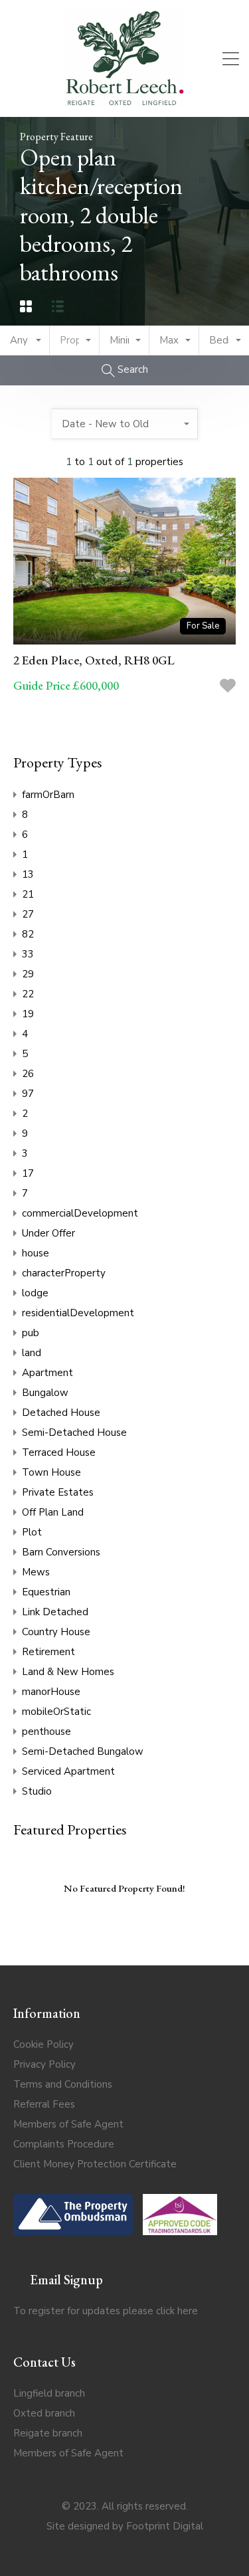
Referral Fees (44, 2104)
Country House (56, 1632)
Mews (36, 1572)
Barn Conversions (61, 1552)
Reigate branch (48, 2433)
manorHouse (51, 1692)
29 (28, 974)
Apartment (47, 1373)
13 (28, 874)
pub (31, 1333)
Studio (37, 1791)
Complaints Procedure (64, 2144)
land (32, 1353)
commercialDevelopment (80, 1213)
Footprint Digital (165, 2526)
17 (28, 1173)
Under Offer (48, 1233)
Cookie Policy (43, 2044)
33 (28, 954)
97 (28, 1094)
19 (28, 1014)
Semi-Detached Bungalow (83, 1751)
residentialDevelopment (78, 1313)
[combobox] (25, 341)
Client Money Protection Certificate (95, 2164)
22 (28, 994)
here (188, 2311)
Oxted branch (44, 2413)
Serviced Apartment (68, 1771)
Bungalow (45, 1393)
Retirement (48, 1652)
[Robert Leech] (125, 101)
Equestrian (46, 1592)
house (36, 1253)
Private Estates (58, 1492)
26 (28, 1074)
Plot (32, 1532)
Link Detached (55, 1612)
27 (28, 914)
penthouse (46, 1732)
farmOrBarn (48, 795)
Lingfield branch (49, 2393)
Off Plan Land (53, 1512)
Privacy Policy (44, 2064)
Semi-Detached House (74, 1433)
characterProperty (64, 1273)
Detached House (61, 1413)
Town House (51, 1472)
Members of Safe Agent (68, 2124)
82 (28, 934)
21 (28, 894)
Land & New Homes (68, 1672)
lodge (35, 1293)
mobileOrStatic (56, 1712)
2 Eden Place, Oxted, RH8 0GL (94, 660)
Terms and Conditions (63, 2084)
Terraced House (59, 1452)
